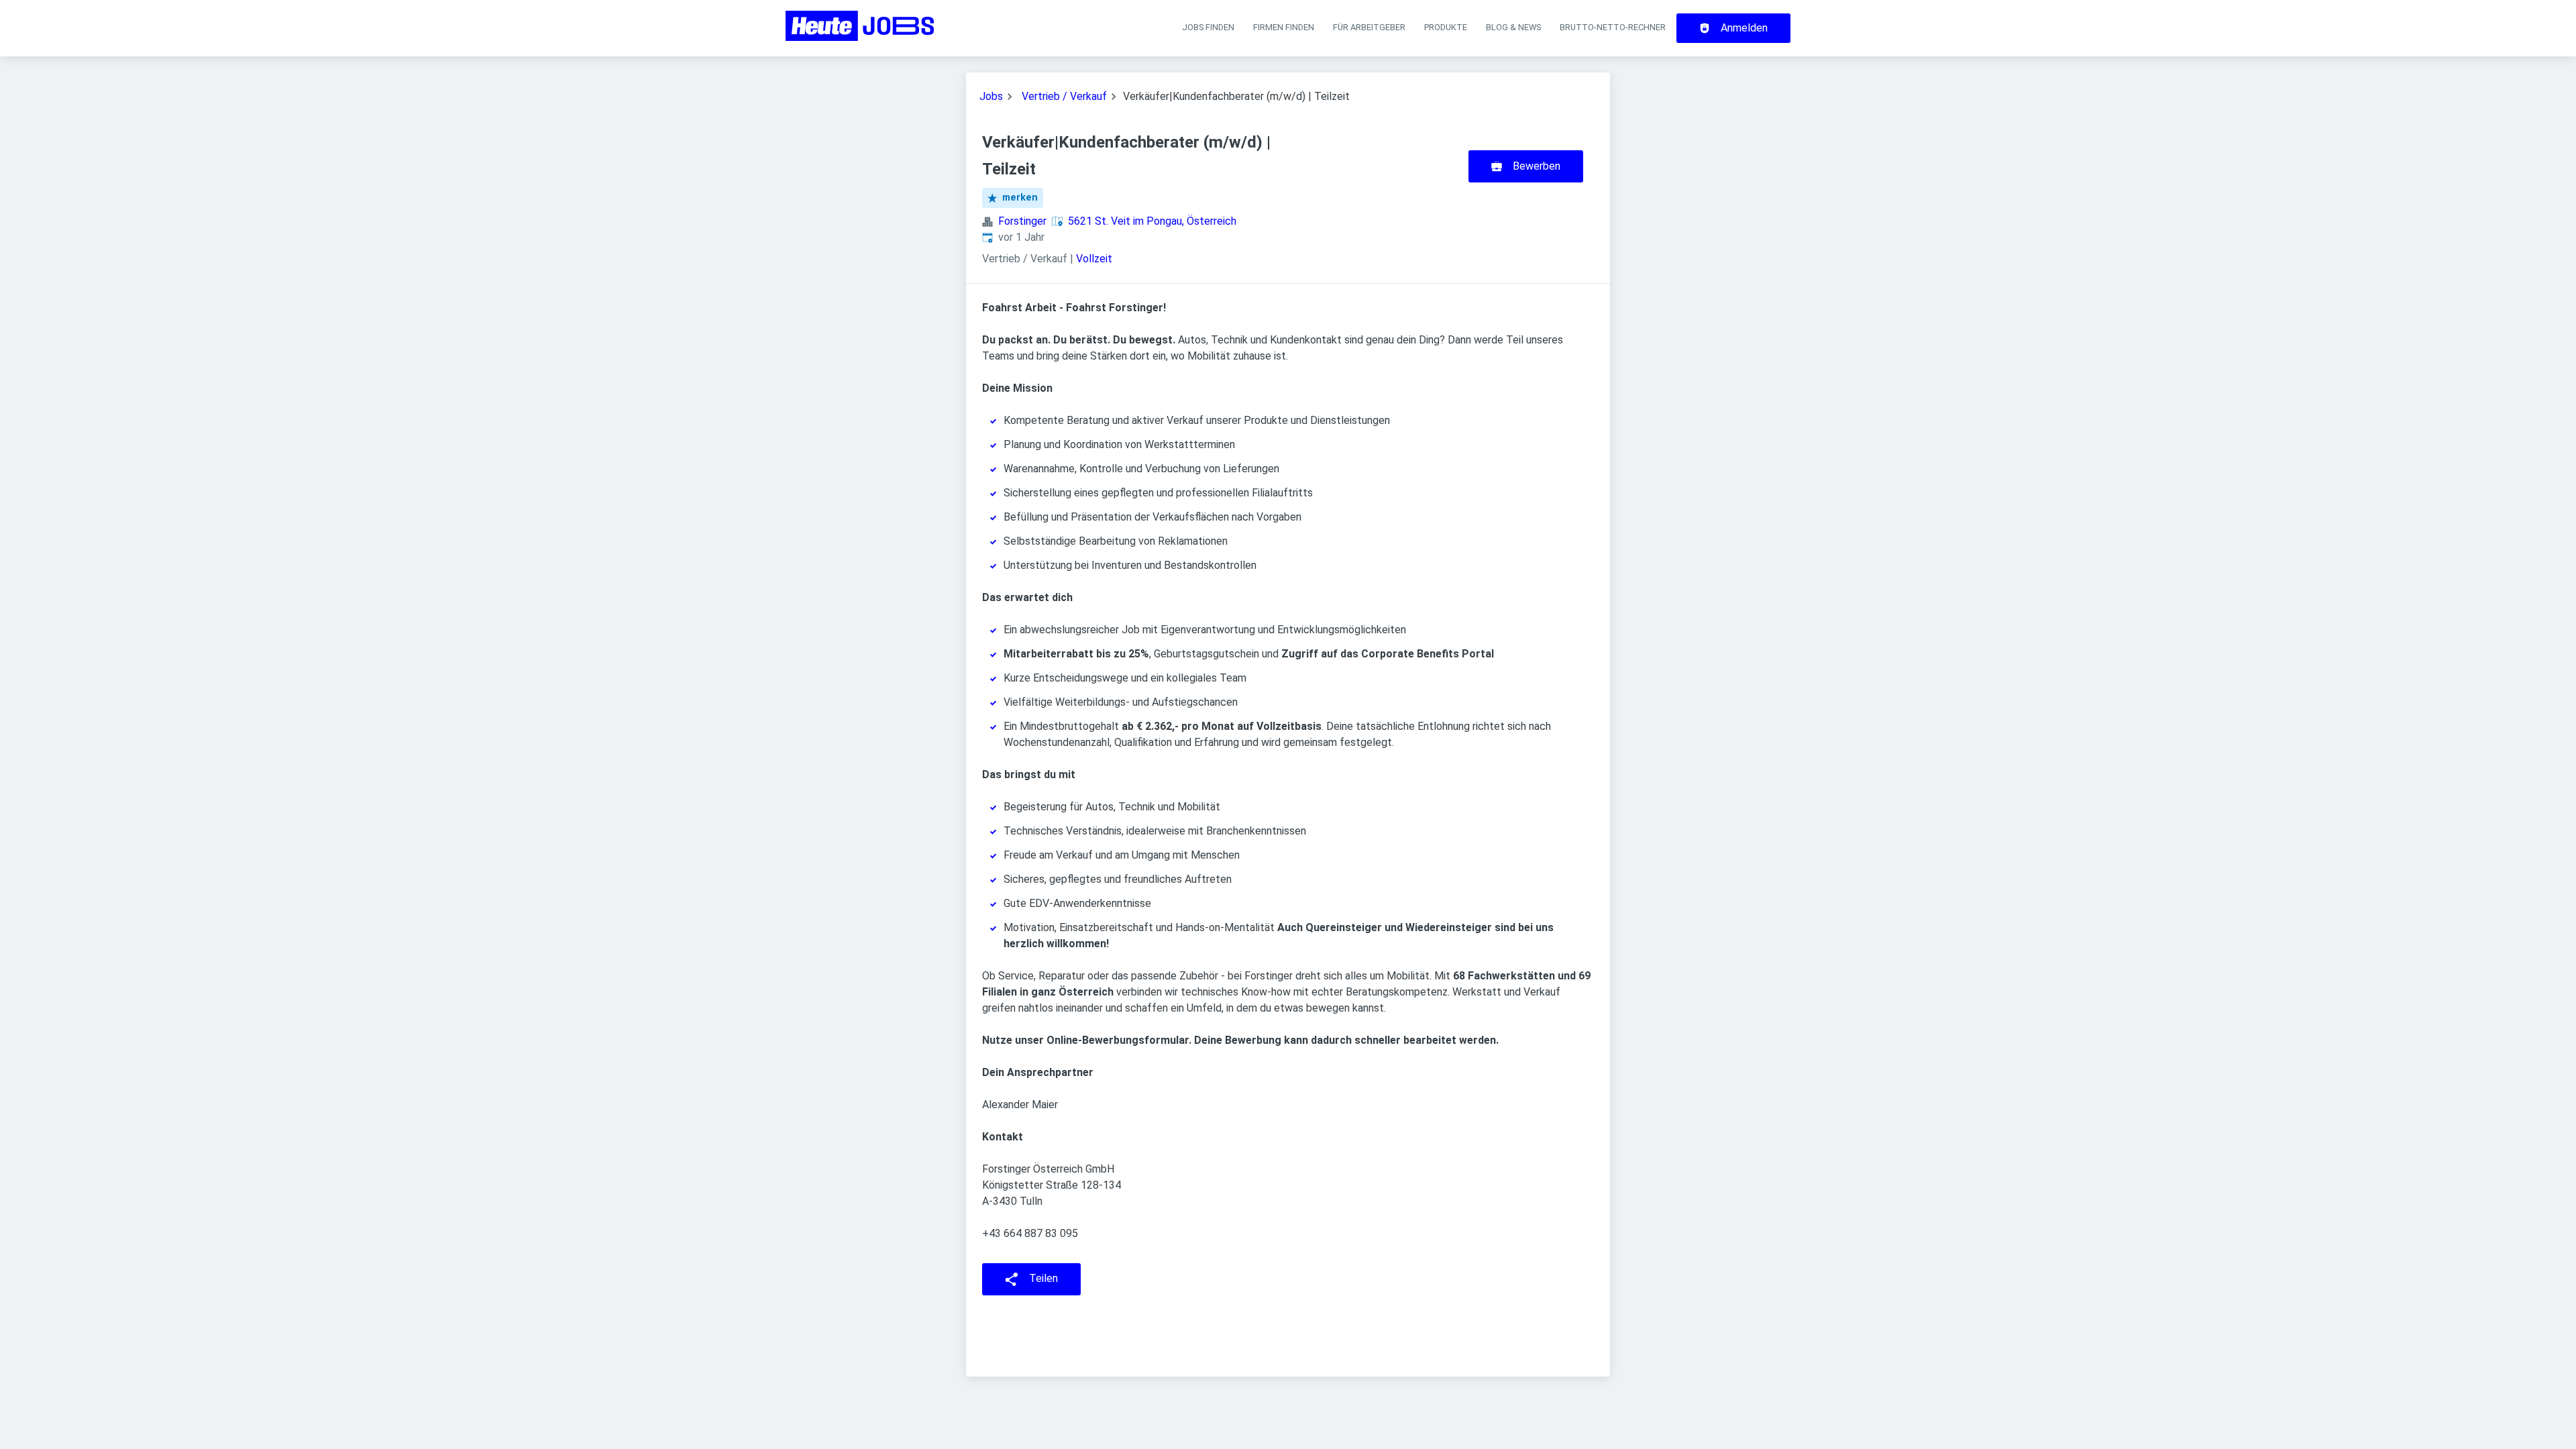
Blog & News (1513, 27)
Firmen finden (1284, 27)
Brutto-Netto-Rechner (1613, 27)
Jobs (991, 96)
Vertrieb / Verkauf (1064, 96)
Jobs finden (1208, 27)
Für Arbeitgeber (1369, 27)
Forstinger (1022, 221)
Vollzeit (1094, 259)
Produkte (1446, 27)
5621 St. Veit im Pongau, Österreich (1152, 221)
